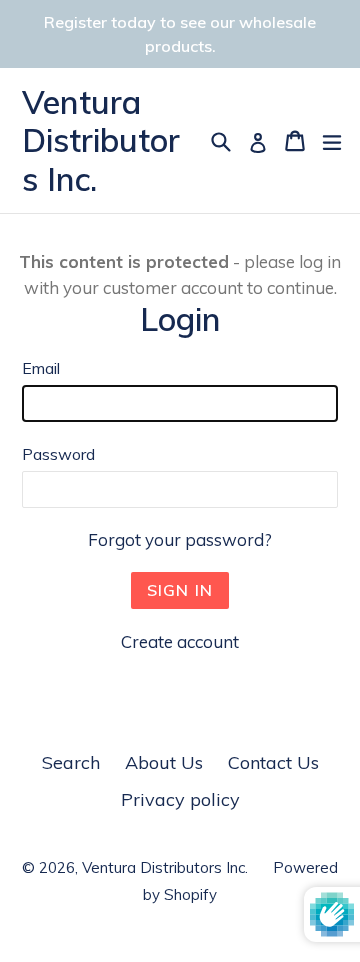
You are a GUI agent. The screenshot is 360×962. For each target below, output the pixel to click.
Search (71, 762)
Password (58, 454)
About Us (164, 762)
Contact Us (273, 762)
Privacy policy (180, 799)
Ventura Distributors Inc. (101, 140)
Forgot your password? (180, 539)
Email (41, 368)
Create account (180, 641)
